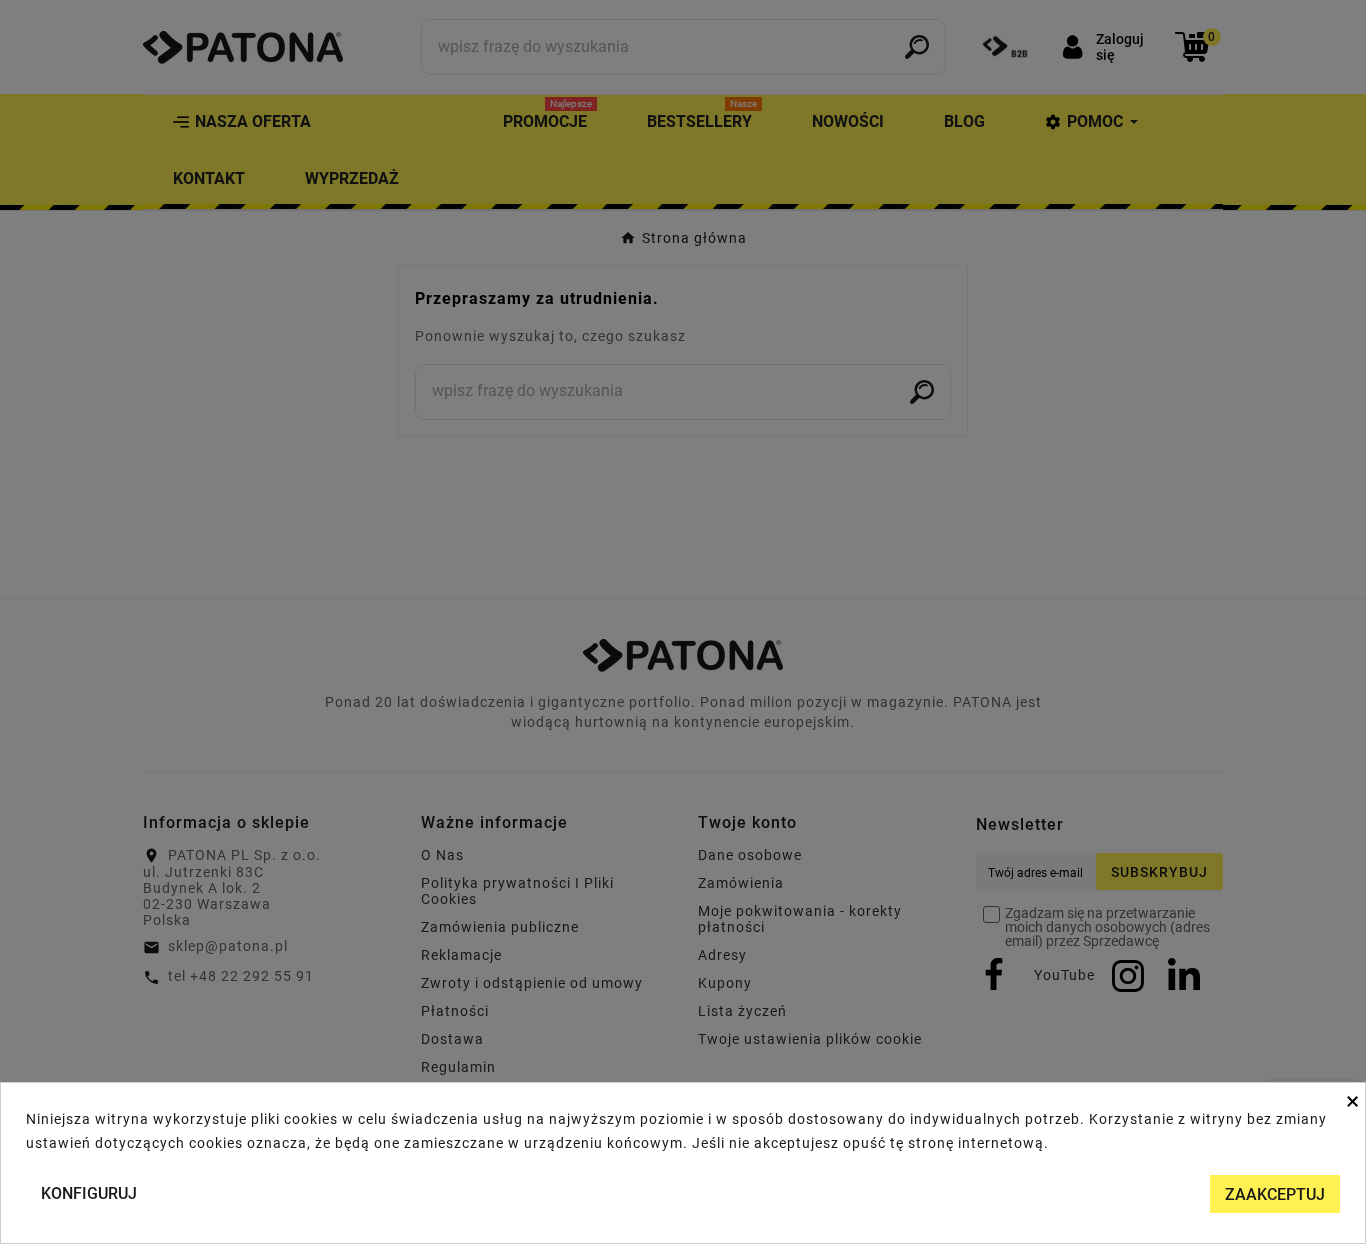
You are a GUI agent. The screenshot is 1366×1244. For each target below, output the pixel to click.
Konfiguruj (89, 1193)
